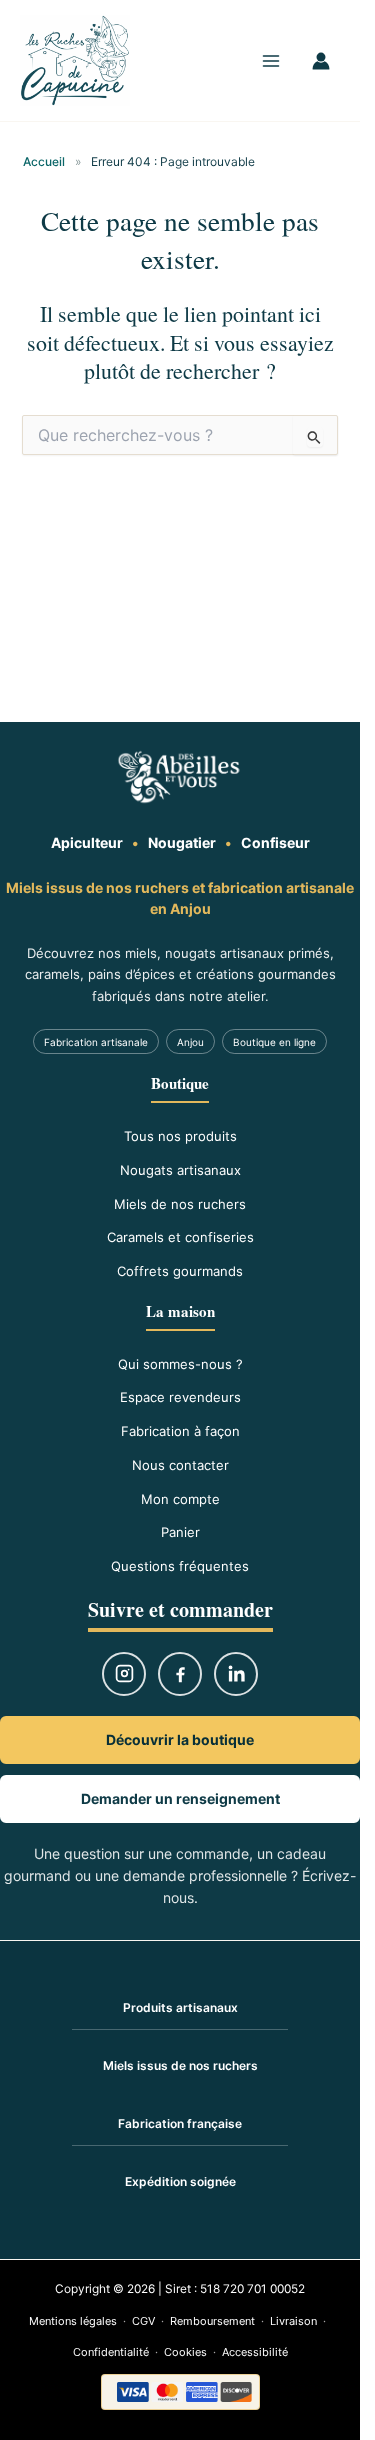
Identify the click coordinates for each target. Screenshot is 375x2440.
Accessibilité (255, 2352)
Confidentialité (111, 2352)
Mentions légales (73, 2321)
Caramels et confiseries (180, 1237)
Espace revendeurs (180, 1397)
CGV (143, 2321)
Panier (180, 1532)
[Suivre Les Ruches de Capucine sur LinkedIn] (236, 1674)
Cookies (185, 2352)
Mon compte (180, 1499)
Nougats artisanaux (180, 1170)
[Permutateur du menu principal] (271, 61)
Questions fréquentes (180, 1566)
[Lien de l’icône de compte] (321, 61)
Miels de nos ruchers (180, 1204)
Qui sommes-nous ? (180, 1364)
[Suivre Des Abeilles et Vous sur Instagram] (124, 1674)
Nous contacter (180, 1465)
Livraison (293, 2321)
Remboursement (212, 2321)
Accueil (44, 161)
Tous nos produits (180, 1136)
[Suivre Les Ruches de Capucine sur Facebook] (180, 1674)
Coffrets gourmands (180, 1271)
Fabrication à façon (180, 1431)
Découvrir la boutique (180, 1739)
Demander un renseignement (180, 1798)
